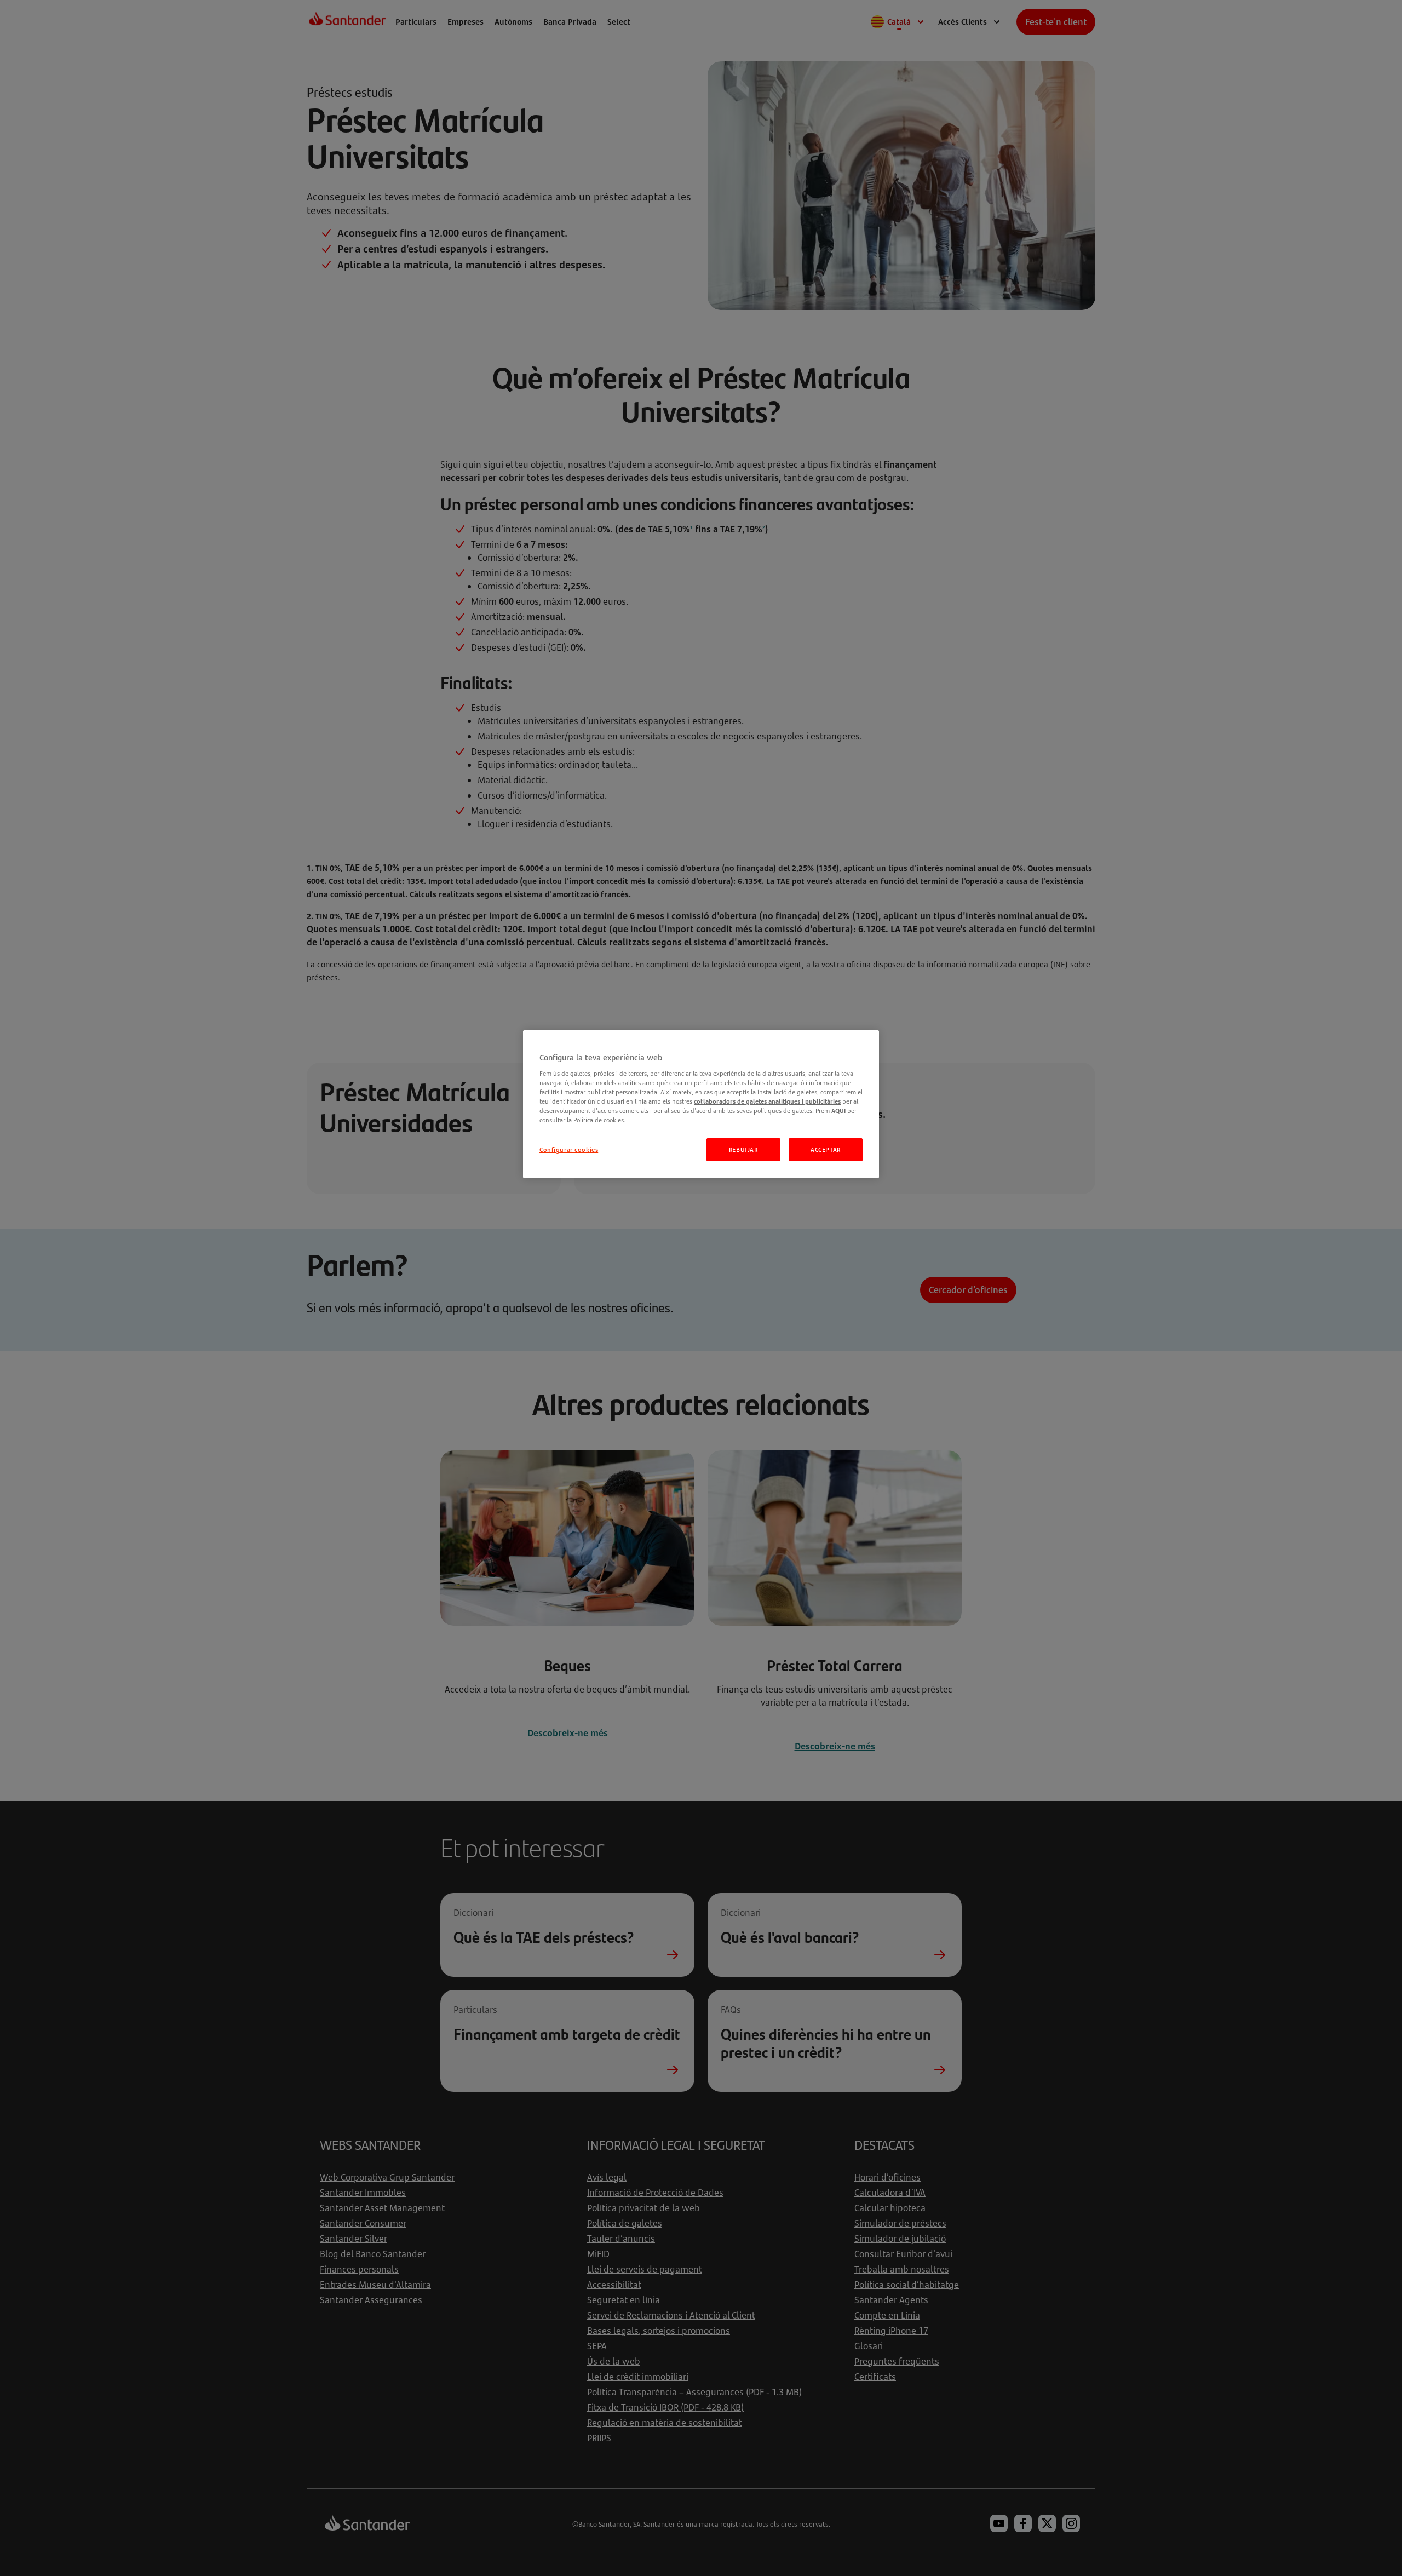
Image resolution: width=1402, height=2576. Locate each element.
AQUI (838, 1111)
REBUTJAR (743, 1149)
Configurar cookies (569, 1149)
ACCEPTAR (826, 1149)
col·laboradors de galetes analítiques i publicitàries (767, 1101)
